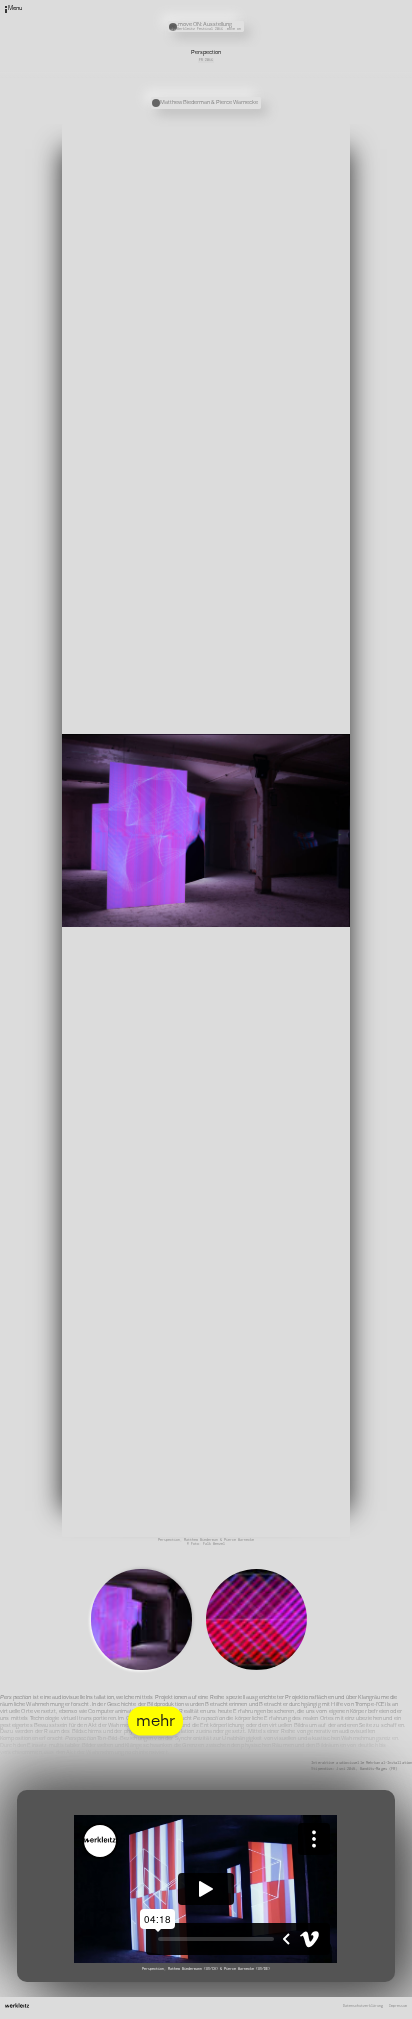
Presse (271, 18)
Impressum (398, 2006)
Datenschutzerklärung (363, 2006)
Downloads (274, 32)
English (272, 39)
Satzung (272, 25)
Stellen (272, 12)
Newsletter (275, 5)
